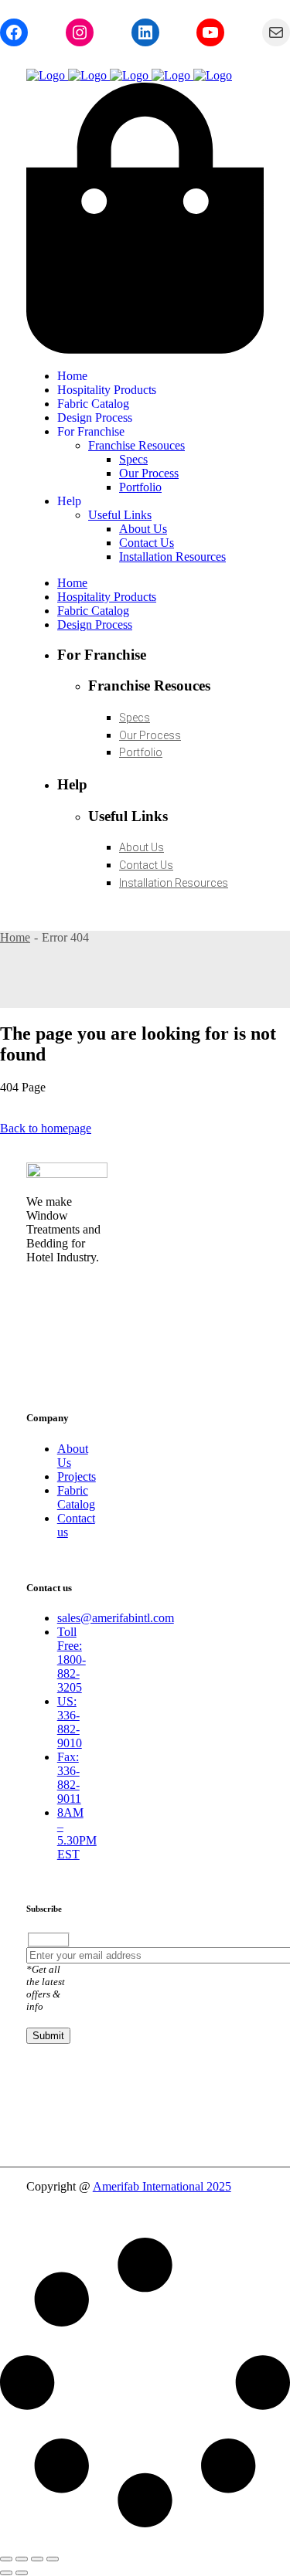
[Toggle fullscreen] (22, 2559)
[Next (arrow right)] (22, 2573)
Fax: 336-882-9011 (69, 1778)
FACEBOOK (63, 1311)
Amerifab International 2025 (162, 2186)
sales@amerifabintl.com (116, 1618)
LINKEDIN (60, 1358)
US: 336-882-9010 (70, 1722)
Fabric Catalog (76, 1497)
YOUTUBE (58, 1334)
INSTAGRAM (68, 1288)
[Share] (37, 2559)
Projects (77, 1476)
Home (15, 937)
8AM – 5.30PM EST (77, 1833)
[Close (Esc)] (53, 2559)
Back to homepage (46, 1128)
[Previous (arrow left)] (6, 2573)
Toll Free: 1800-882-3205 (72, 1660)
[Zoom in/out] (6, 2559)
